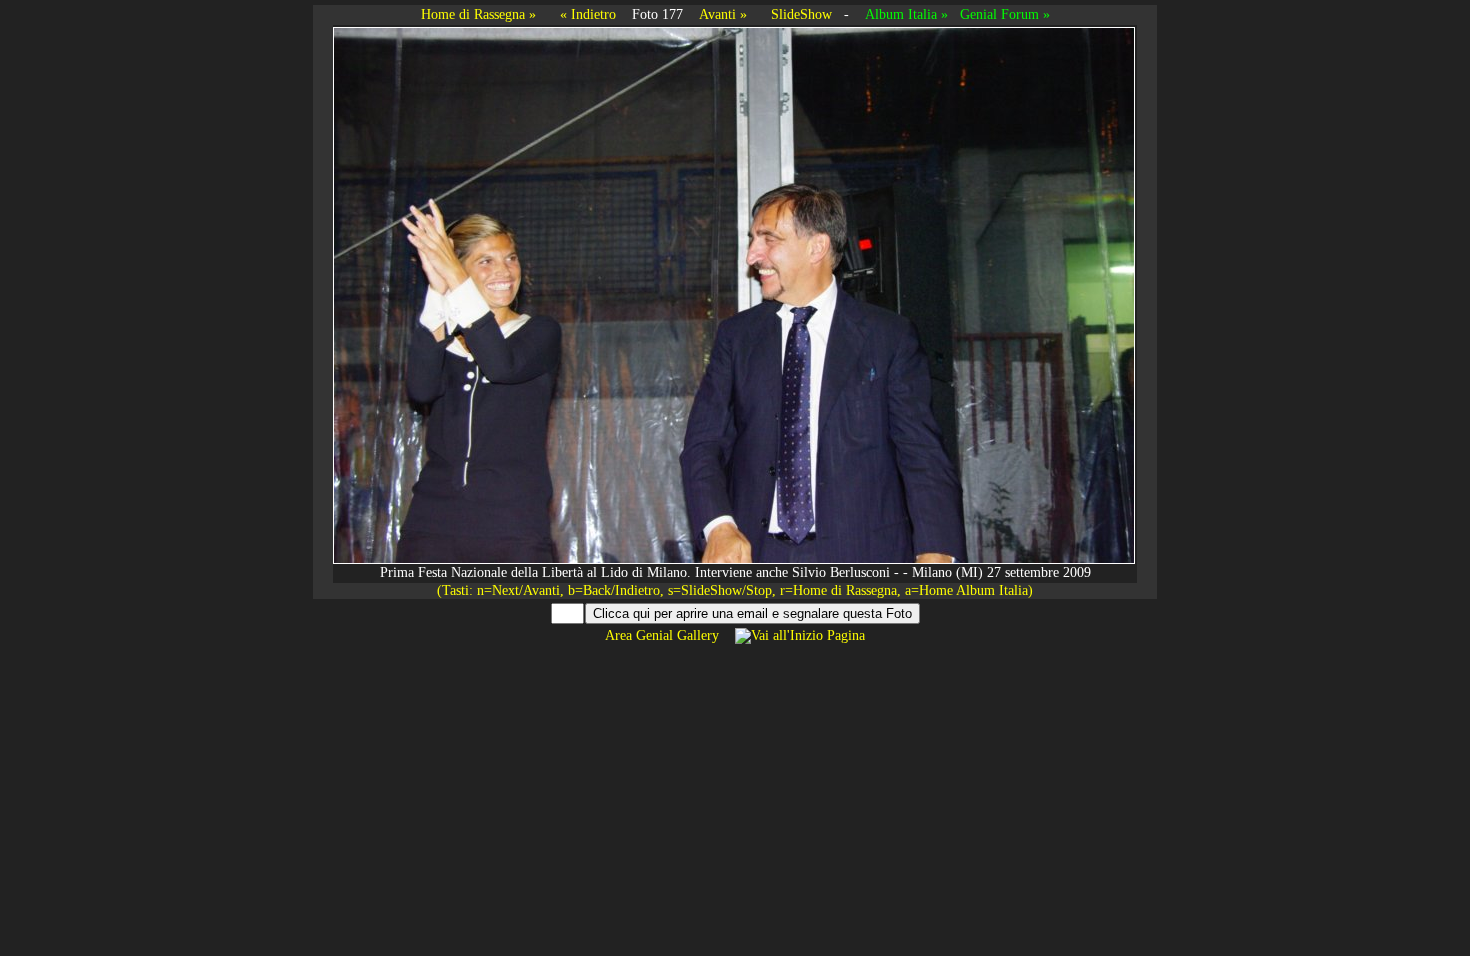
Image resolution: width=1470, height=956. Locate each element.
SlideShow (801, 14)
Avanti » (723, 14)
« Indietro (588, 14)
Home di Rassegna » (478, 14)
